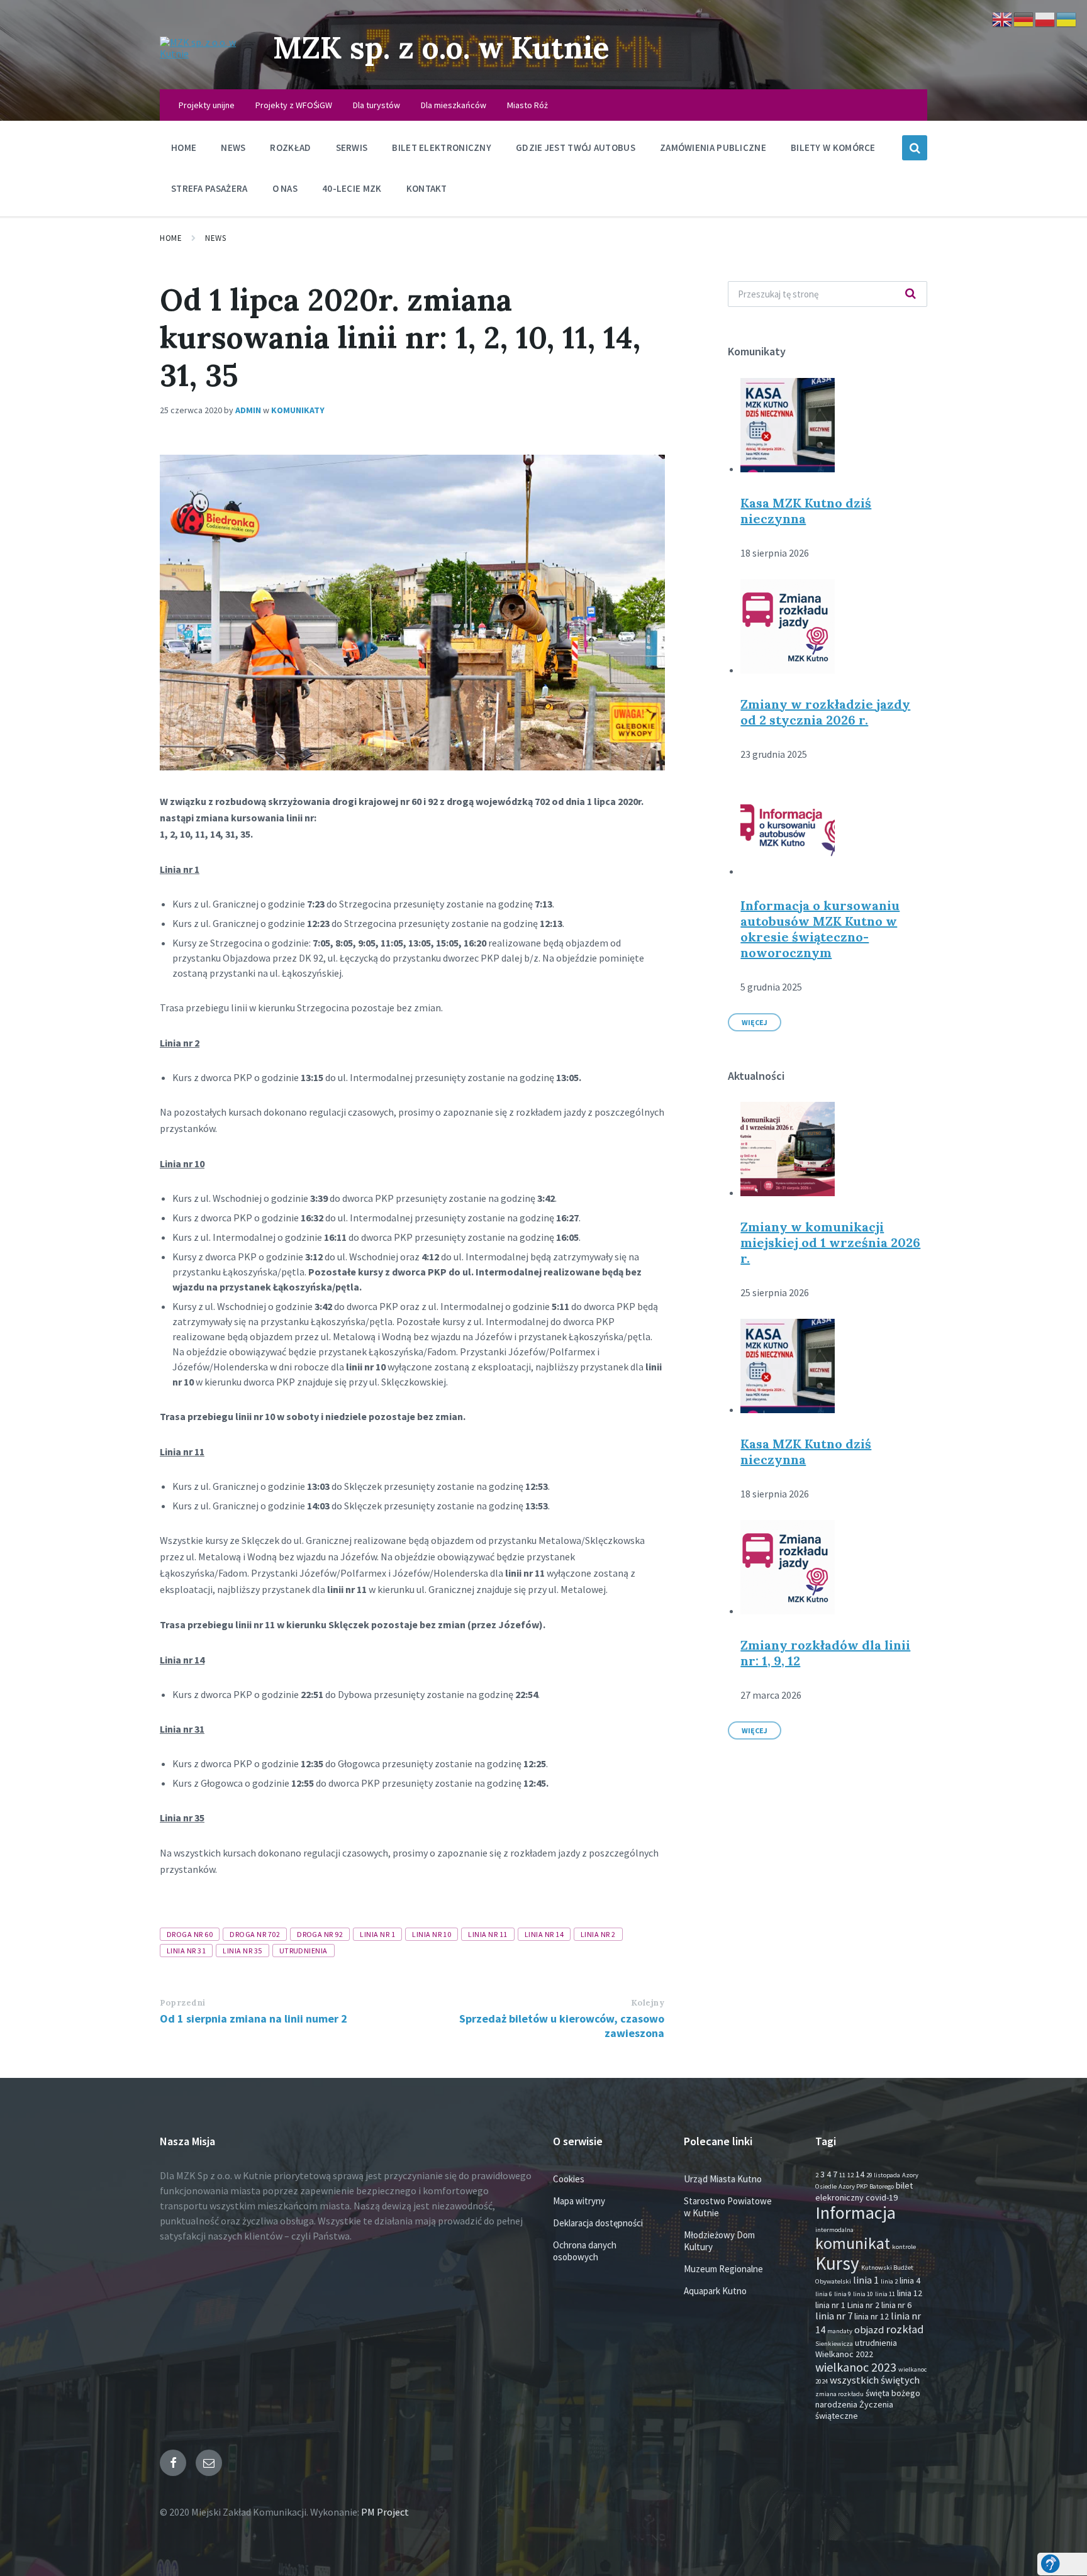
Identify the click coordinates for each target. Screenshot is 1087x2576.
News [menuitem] (233, 147)
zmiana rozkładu (839, 2394)
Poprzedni (183, 2003)
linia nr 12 (872, 2316)
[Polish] (1045, 18)
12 (850, 2175)
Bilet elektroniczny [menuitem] (442, 147)
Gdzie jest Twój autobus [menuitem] (576, 147)
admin (248, 410)
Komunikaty (298, 410)
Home (171, 238)
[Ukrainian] (1067, 18)
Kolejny (648, 2003)
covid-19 (882, 2197)
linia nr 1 (377, 1934)
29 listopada (883, 2175)
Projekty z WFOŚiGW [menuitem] (294, 105)
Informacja (856, 2212)
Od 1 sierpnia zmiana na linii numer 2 (254, 2018)
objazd (869, 2330)
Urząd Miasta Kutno (723, 2179)
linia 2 (889, 2281)
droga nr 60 (190, 1934)
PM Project (385, 2512)
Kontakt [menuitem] (427, 188)
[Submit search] (911, 294)
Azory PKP (853, 2186)
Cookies (569, 2179)
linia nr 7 (834, 2316)
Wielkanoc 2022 (844, 2354)
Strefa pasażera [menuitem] (209, 188)
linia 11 (885, 2294)
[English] (1003, 18)
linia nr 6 (896, 2305)
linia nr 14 (544, 1934)
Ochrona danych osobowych (585, 2251)
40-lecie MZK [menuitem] (352, 188)
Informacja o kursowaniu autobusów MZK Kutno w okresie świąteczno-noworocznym (820, 929)
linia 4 (910, 2280)
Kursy (837, 2263)
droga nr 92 (320, 1934)
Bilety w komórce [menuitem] (833, 147)
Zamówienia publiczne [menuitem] (713, 147)
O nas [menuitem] (285, 188)
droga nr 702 (255, 1934)
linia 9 (843, 2294)
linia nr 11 (488, 1934)
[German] (1024, 18)
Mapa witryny (579, 2201)
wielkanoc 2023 (856, 2367)
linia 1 (866, 2280)
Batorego (882, 2186)
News (215, 238)
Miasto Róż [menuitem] (527, 105)
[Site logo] (207, 53)
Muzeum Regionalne (723, 2269)
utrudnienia (304, 1951)
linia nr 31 (186, 1951)
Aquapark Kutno (715, 2291)
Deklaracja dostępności (598, 2223)
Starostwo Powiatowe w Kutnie (728, 2207)
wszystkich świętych (875, 2380)
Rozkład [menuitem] (290, 147)
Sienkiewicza (834, 2344)
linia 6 (824, 2294)
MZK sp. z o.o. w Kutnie (441, 47)
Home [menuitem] (184, 147)
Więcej (755, 1022)
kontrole (904, 2247)
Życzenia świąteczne (854, 2410)
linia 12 (910, 2293)
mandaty (840, 2331)
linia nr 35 (242, 1951)
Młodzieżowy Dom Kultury (719, 2241)
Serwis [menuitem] (352, 147)
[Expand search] (915, 148)
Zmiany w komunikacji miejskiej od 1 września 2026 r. (830, 1242)
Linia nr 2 (598, 1934)
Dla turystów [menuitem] (376, 105)
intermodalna (834, 2230)
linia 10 (863, 2294)
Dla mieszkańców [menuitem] (454, 105)
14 (860, 2174)
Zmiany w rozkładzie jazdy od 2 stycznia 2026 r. (825, 712)
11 (842, 2175)
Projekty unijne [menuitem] (207, 105)
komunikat (853, 2243)
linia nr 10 (432, 1934)
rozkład (905, 2329)
